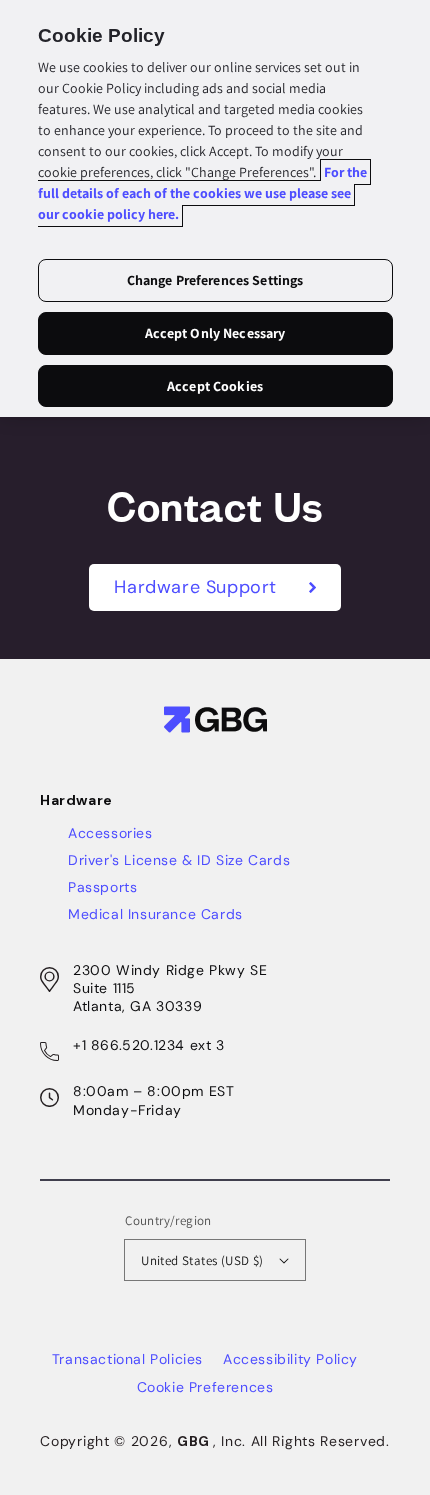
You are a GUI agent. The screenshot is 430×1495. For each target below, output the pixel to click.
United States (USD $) (202, 1260)
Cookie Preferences (205, 1387)
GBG (193, 1441)
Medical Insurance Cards (155, 914)
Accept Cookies (215, 386)
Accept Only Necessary (215, 333)
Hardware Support (198, 587)
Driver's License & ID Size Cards (179, 860)
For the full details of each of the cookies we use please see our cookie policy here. (202, 193)
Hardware (76, 800)
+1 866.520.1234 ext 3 (149, 1045)
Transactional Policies (127, 1359)
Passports (102, 887)
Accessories (110, 833)
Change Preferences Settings (215, 280)
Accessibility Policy (290, 1359)
